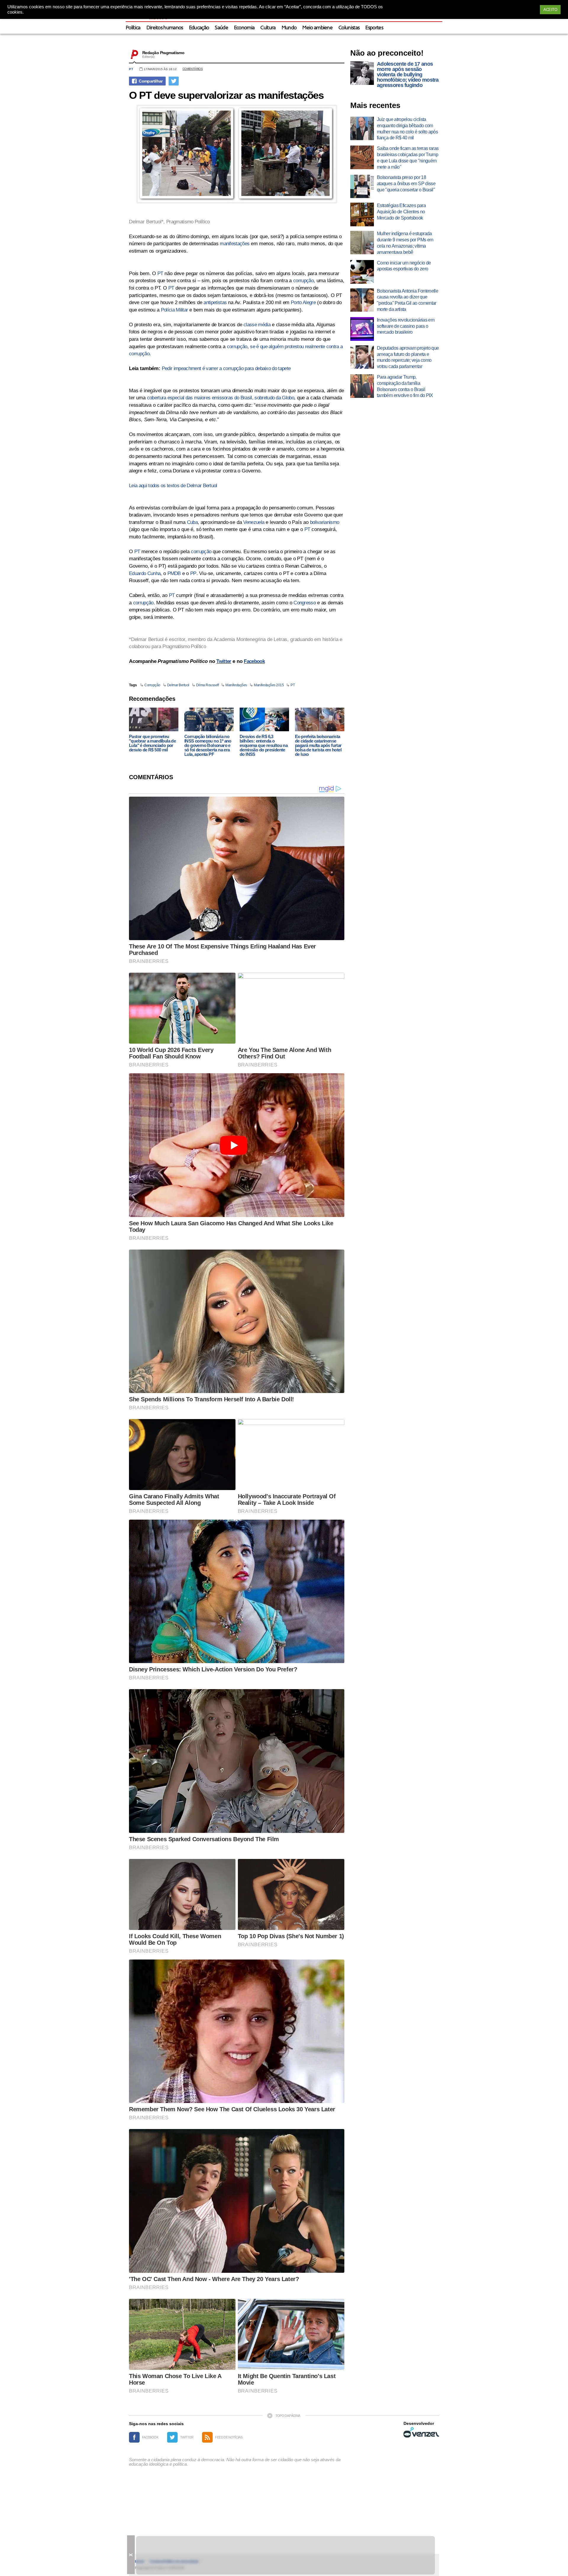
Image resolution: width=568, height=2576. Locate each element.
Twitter (224, 661)
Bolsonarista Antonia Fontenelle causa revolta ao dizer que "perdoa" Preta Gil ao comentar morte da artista (408, 300)
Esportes (374, 28)
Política (133, 28)
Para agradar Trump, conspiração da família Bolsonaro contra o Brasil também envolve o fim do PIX (405, 386)
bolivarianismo (325, 522)
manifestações (235, 244)
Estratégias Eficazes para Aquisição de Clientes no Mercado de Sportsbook (401, 212)
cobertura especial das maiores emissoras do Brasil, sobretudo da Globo (221, 398)
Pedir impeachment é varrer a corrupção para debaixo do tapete (226, 368)
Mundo (289, 28)
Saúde (221, 28)
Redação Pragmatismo (163, 53)
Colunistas (349, 28)
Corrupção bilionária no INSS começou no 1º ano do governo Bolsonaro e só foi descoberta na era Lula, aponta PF (208, 745)
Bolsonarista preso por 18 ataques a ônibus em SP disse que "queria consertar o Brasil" (406, 184)
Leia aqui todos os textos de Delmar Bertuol (173, 486)
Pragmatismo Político (188, 222)
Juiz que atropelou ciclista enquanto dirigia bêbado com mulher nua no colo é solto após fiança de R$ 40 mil (407, 129)
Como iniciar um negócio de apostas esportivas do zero (404, 266)
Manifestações (236, 685)
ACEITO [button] (550, 10)
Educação (199, 28)
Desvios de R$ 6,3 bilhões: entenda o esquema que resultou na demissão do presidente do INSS (264, 745)
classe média (257, 325)
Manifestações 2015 (269, 685)
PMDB (174, 573)
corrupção (303, 281)
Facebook (254, 661)
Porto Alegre (303, 302)
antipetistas (215, 302)
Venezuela (254, 522)
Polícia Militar (175, 310)
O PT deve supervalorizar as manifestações (226, 95)
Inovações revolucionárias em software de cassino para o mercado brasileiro (406, 326)
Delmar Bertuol (178, 685)
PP (193, 573)
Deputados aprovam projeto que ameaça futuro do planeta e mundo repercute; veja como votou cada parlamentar (408, 357)
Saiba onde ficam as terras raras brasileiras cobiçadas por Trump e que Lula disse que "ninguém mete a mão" (408, 158)
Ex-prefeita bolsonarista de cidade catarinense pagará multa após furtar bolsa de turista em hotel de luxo (318, 745)
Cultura (268, 28)
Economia (244, 28)
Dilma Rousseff (207, 685)
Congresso (305, 603)
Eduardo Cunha (145, 573)
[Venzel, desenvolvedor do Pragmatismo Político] (421, 2432)
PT (131, 69)
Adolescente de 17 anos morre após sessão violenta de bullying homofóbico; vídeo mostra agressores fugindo (408, 75)
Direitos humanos (165, 28)
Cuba (192, 522)
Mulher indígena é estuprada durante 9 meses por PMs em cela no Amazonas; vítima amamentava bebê (405, 243)
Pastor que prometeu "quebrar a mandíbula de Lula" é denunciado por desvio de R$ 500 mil (152, 743)
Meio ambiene (317, 28)
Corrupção (152, 685)
